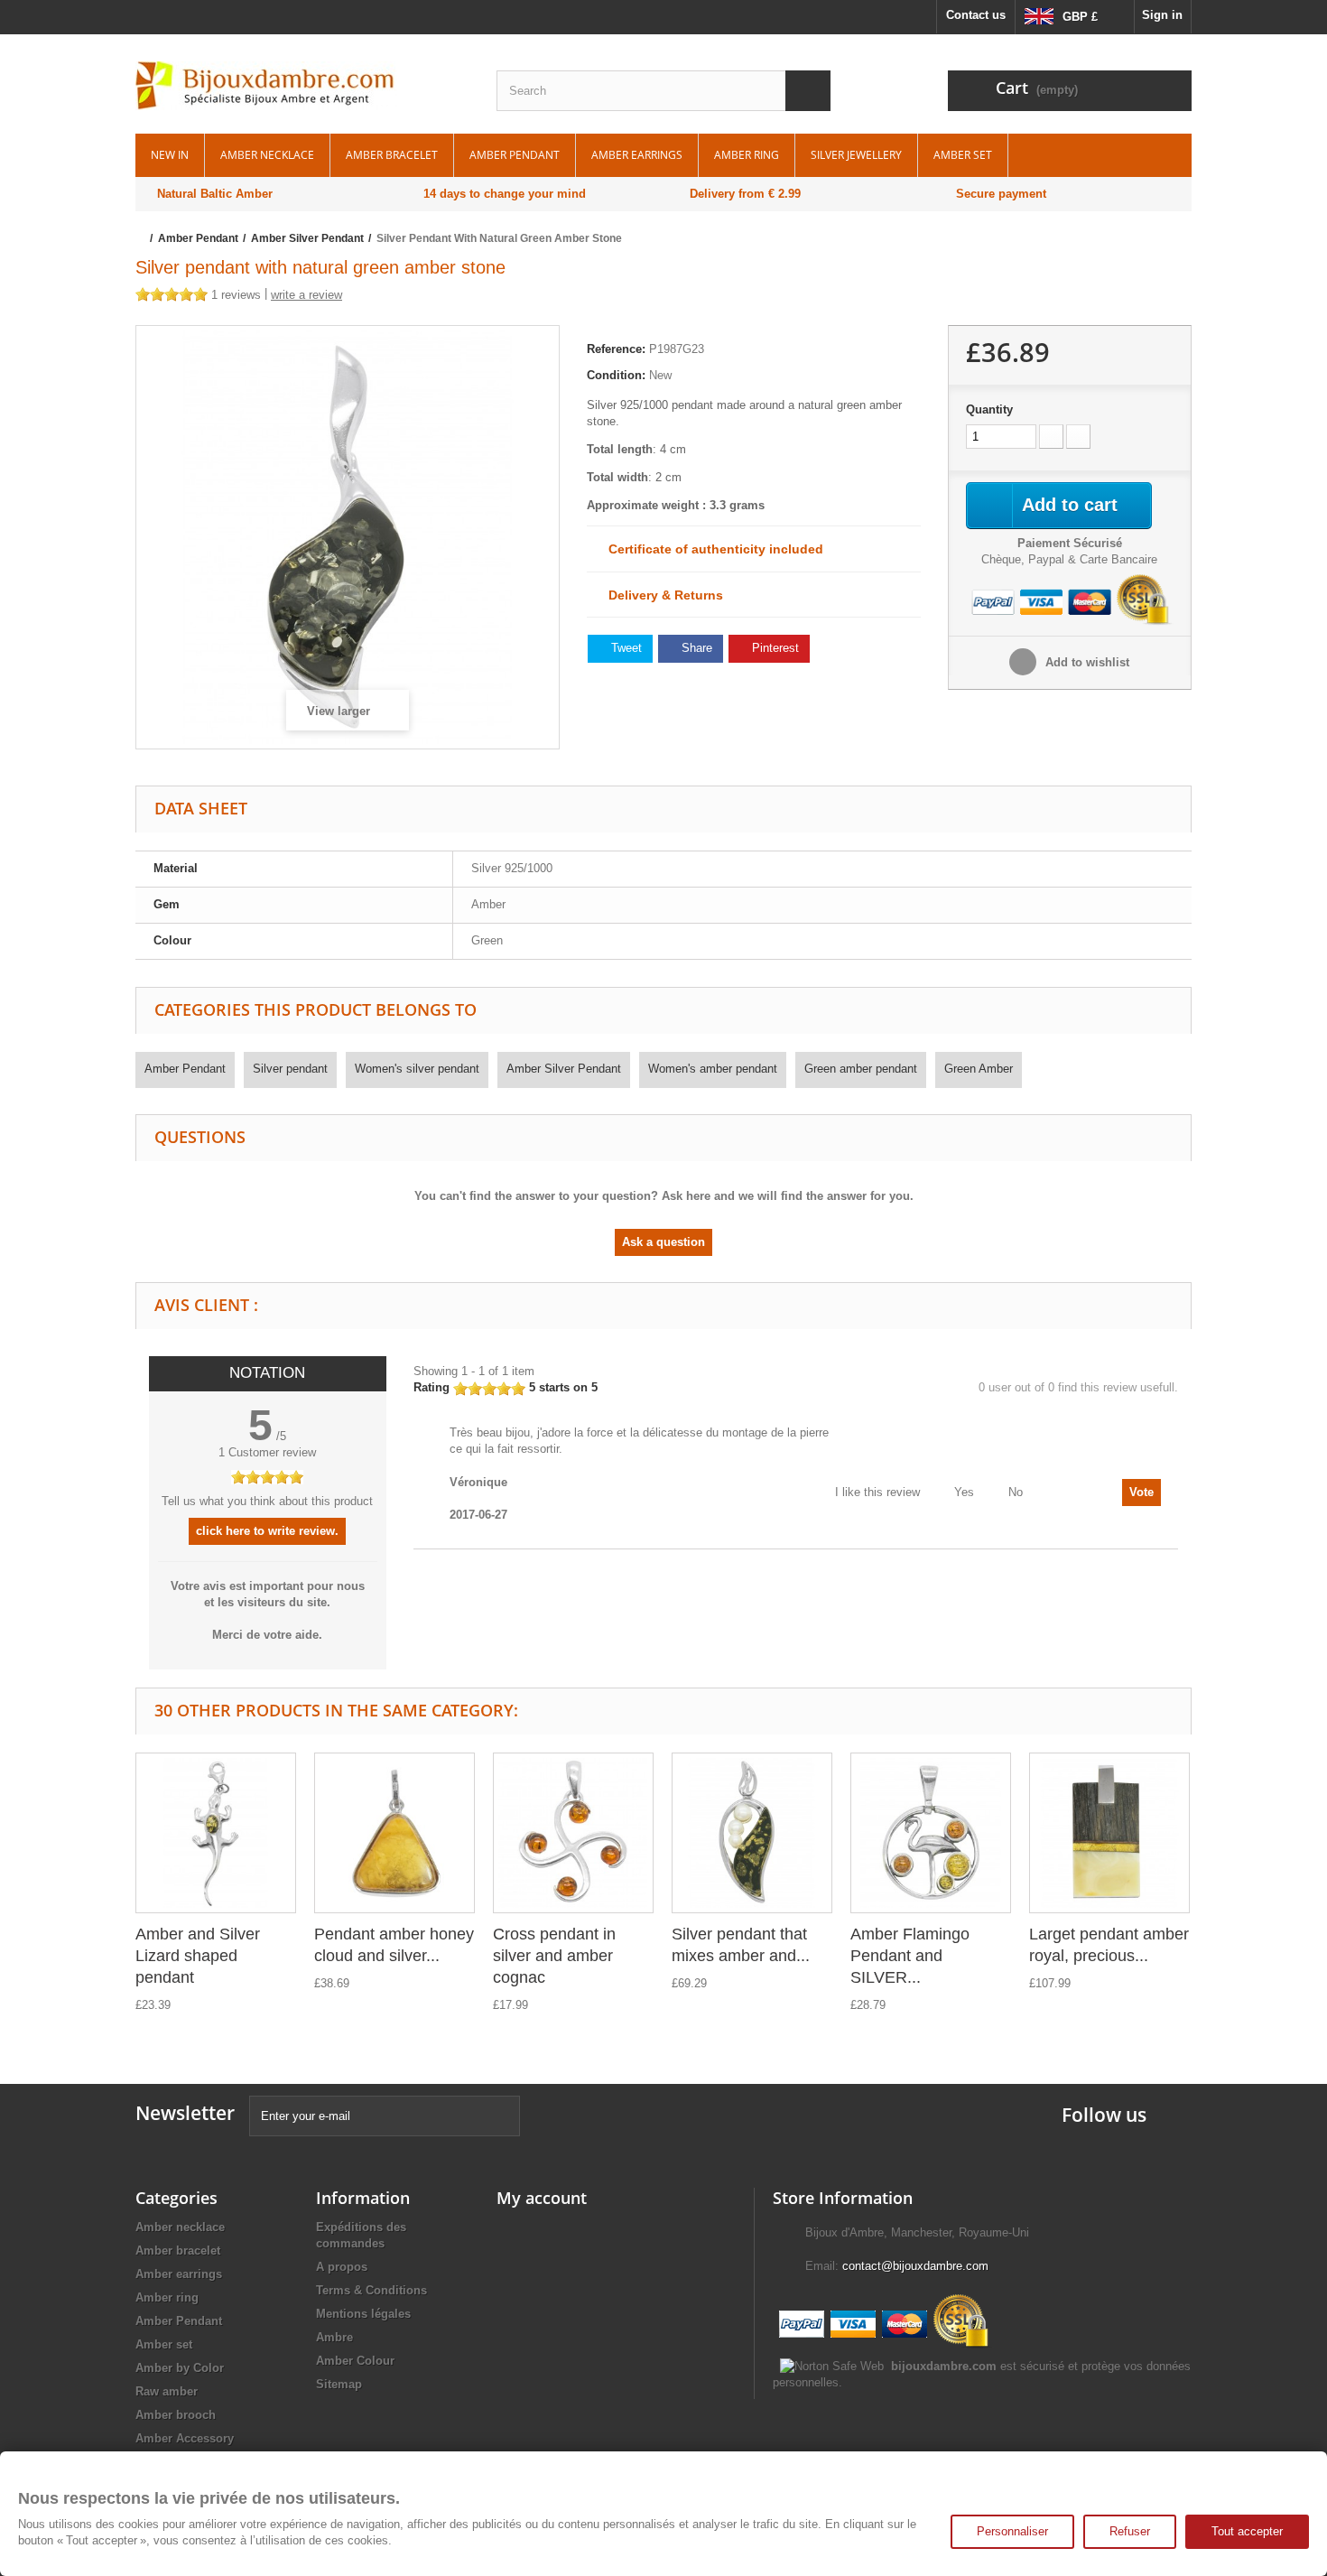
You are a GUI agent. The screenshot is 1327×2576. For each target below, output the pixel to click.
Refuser (1130, 2531)
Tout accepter (1247, 2531)
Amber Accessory (185, 2438)
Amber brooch (176, 2415)
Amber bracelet (392, 155)
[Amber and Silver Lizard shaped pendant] (216, 1833)
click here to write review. (267, 1531)
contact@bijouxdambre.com (915, 2266)
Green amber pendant (861, 1069)
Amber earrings (637, 155)
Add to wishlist (1086, 662)
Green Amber (979, 1069)
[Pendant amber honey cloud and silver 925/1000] (394, 1833)
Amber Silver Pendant (564, 1069)
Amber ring (747, 155)
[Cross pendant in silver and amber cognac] (573, 1833)
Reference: (616, 349)
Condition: (616, 375)
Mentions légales (363, 2314)
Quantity (989, 409)
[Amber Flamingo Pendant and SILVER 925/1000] (931, 1833)
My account (542, 2198)
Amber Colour (355, 2361)
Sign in (1162, 15)
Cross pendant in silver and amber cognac (554, 1956)
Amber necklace (267, 155)
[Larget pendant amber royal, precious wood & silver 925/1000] (1109, 1833)
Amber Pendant (515, 155)
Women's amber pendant (713, 1069)
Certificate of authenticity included (710, 549)
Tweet (625, 648)
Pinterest (774, 648)
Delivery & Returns (660, 595)
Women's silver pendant (417, 1069)
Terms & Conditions (371, 2290)
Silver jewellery (856, 155)
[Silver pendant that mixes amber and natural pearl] (752, 1833)
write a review (306, 295)
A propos (342, 2267)
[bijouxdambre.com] (302, 86)
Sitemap (339, 2384)
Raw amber (167, 2391)
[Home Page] (141, 238)
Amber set (963, 155)
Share (695, 648)
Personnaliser (1012, 2531)
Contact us (976, 15)
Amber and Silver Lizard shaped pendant (198, 1956)
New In (170, 155)
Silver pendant (290, 1069)
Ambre (334, 2337)
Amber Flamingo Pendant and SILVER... (910, 1956)
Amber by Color (180, 2368)
